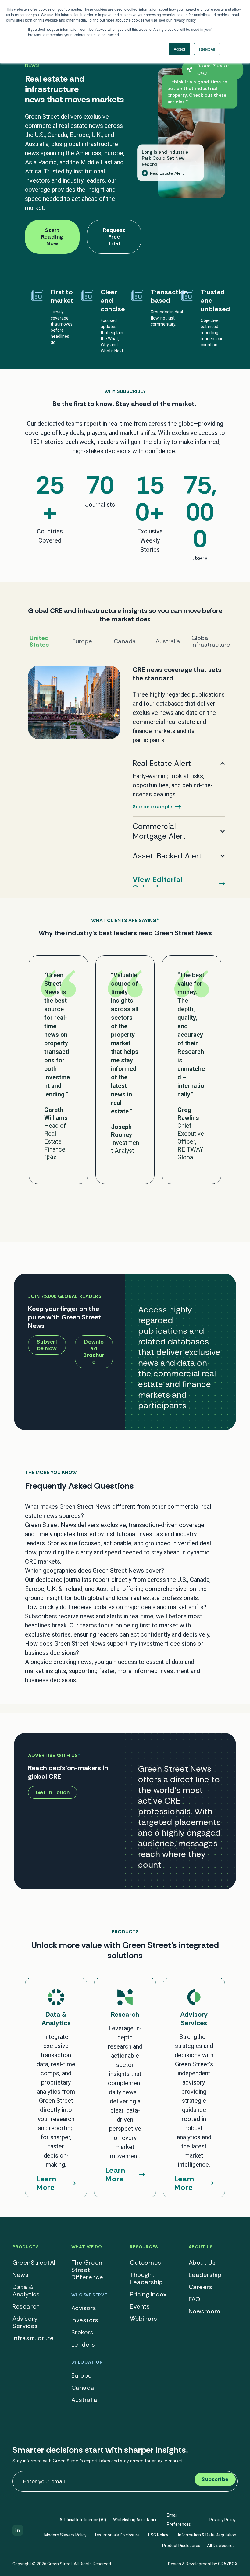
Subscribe (215, 2479)
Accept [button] (179, 49)
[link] (125, 776)
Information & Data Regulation (207, 2535)
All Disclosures (221, 2546)
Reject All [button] (207, 49)
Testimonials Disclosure (117, 2535)
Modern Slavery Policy (65, 2535)
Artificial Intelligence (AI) (83, 2520)
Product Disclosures (181, 2546)
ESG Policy (158, 2535)
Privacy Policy (223, 2520)
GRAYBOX (228, 2564)
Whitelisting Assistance (135, 2520)
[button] (125, 1511)
